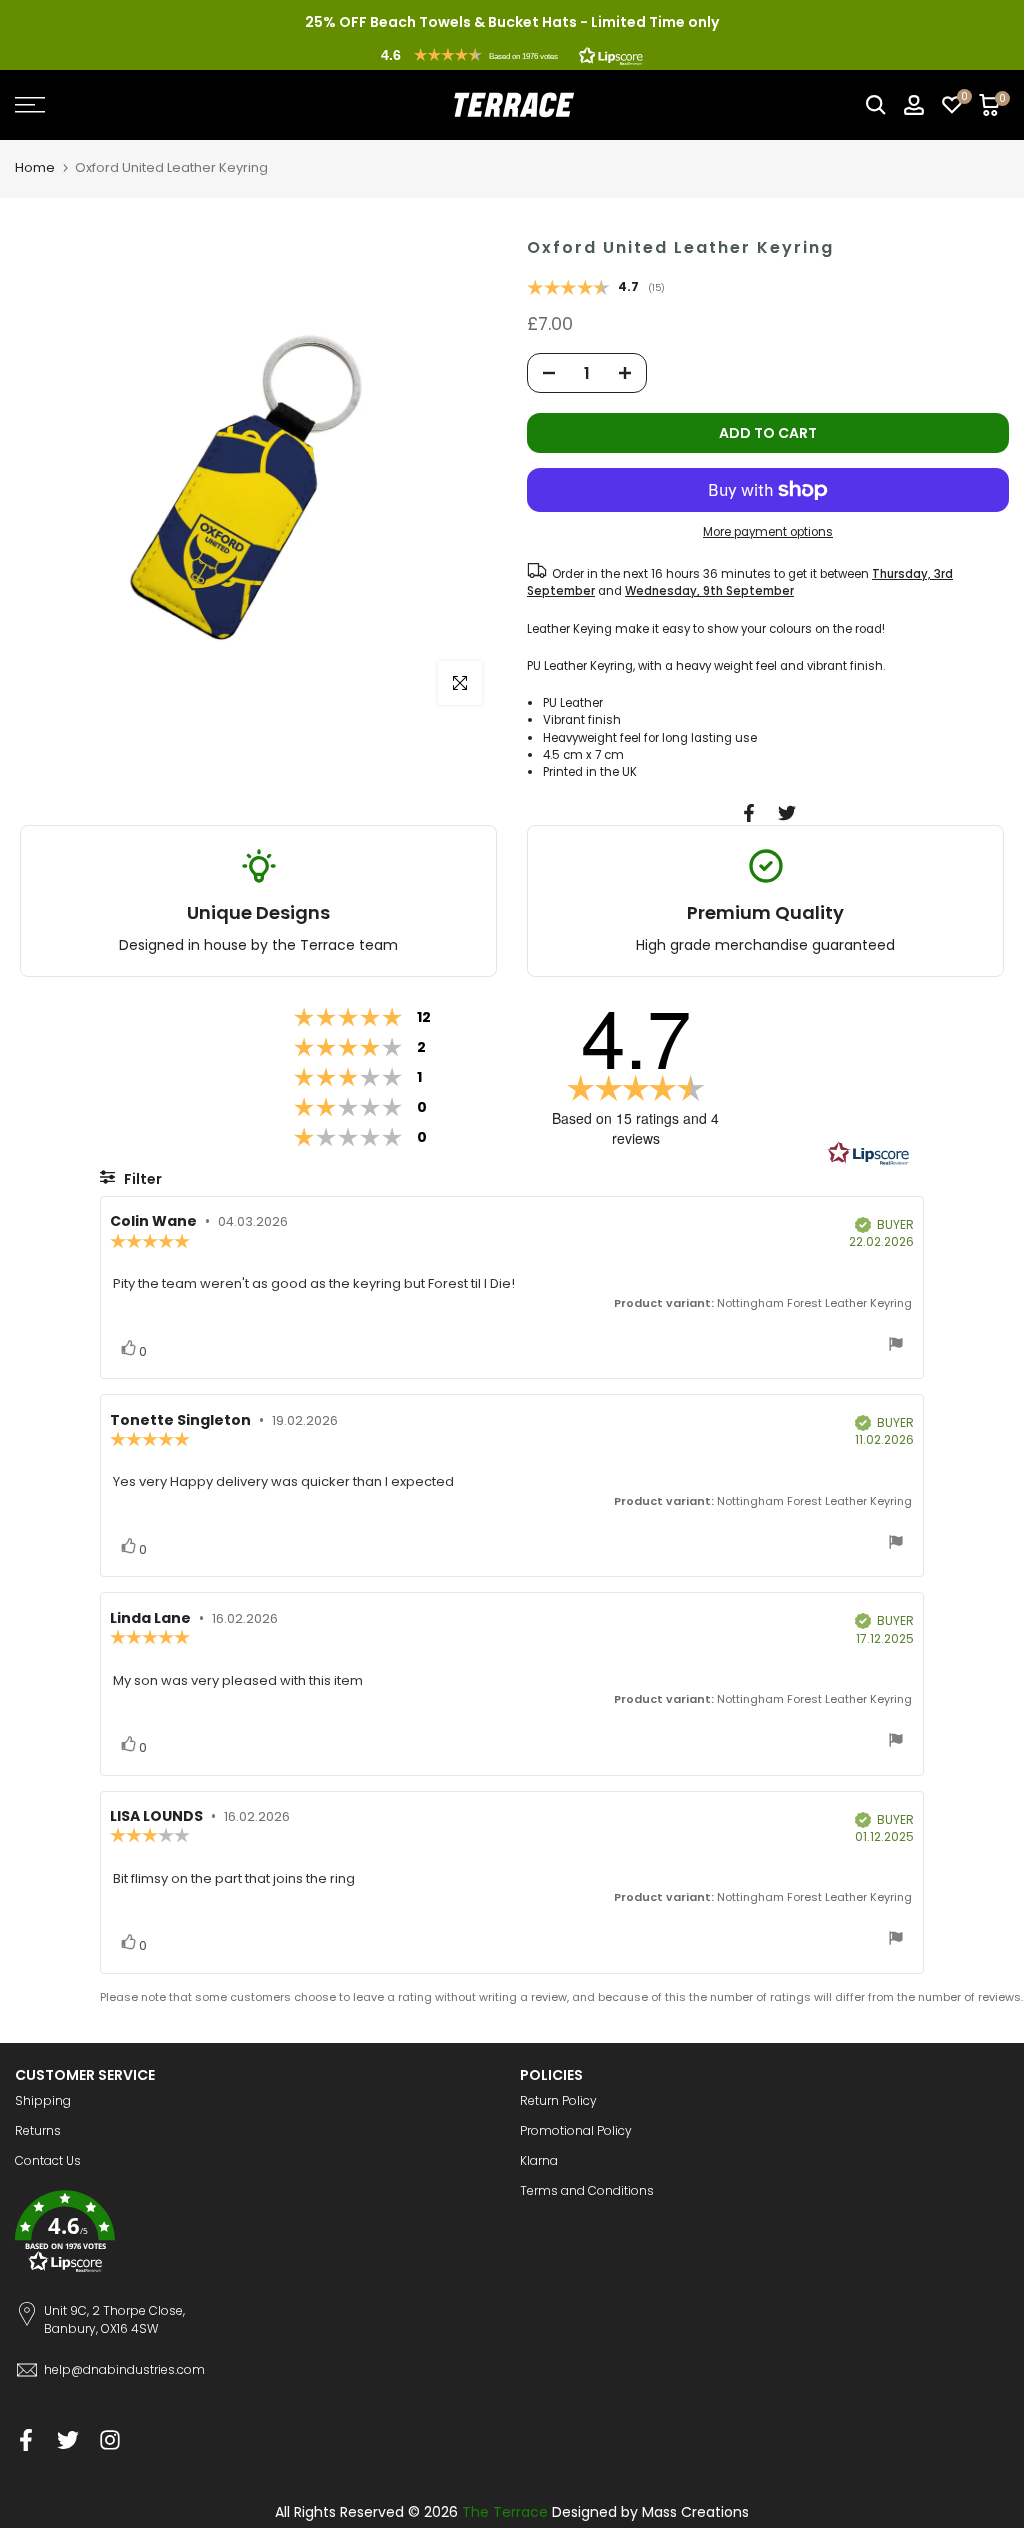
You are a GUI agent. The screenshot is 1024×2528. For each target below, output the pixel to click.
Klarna (539, 2160)
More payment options (768, 532)
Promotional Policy (576, 2130)
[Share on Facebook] (749, 813)
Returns (38, 2130)
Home (35, 167)
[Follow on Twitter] (68, 2439)
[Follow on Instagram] (110, 2439)
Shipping (43, 2100)
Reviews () (596, 289)
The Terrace (505, 2512)
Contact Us (48, 2160)
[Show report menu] (896, 1346)
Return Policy (558, 2100)
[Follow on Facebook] (26, 2439)
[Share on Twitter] (787, 813)
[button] (512, 55)
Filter (141, 1179)
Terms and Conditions (587, 2190)
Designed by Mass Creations (650, 2512)
